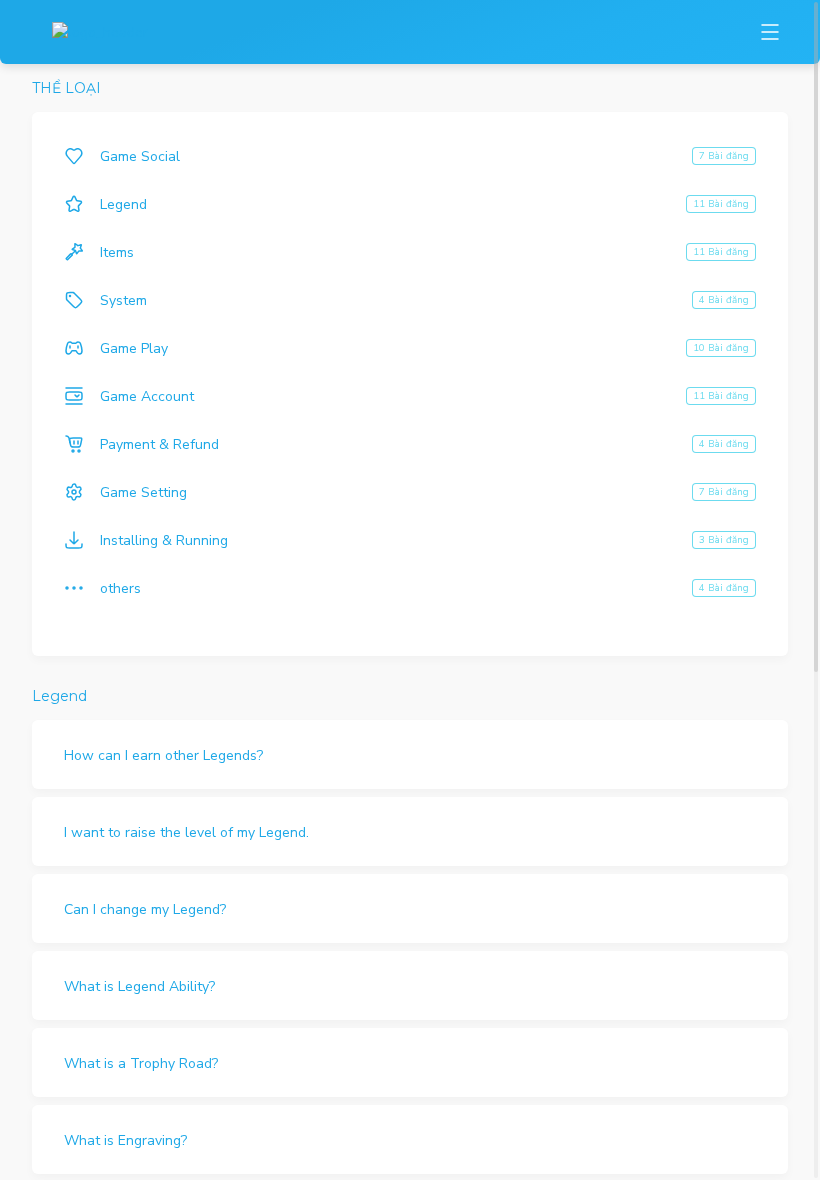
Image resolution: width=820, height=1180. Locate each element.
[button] (410, 754)
